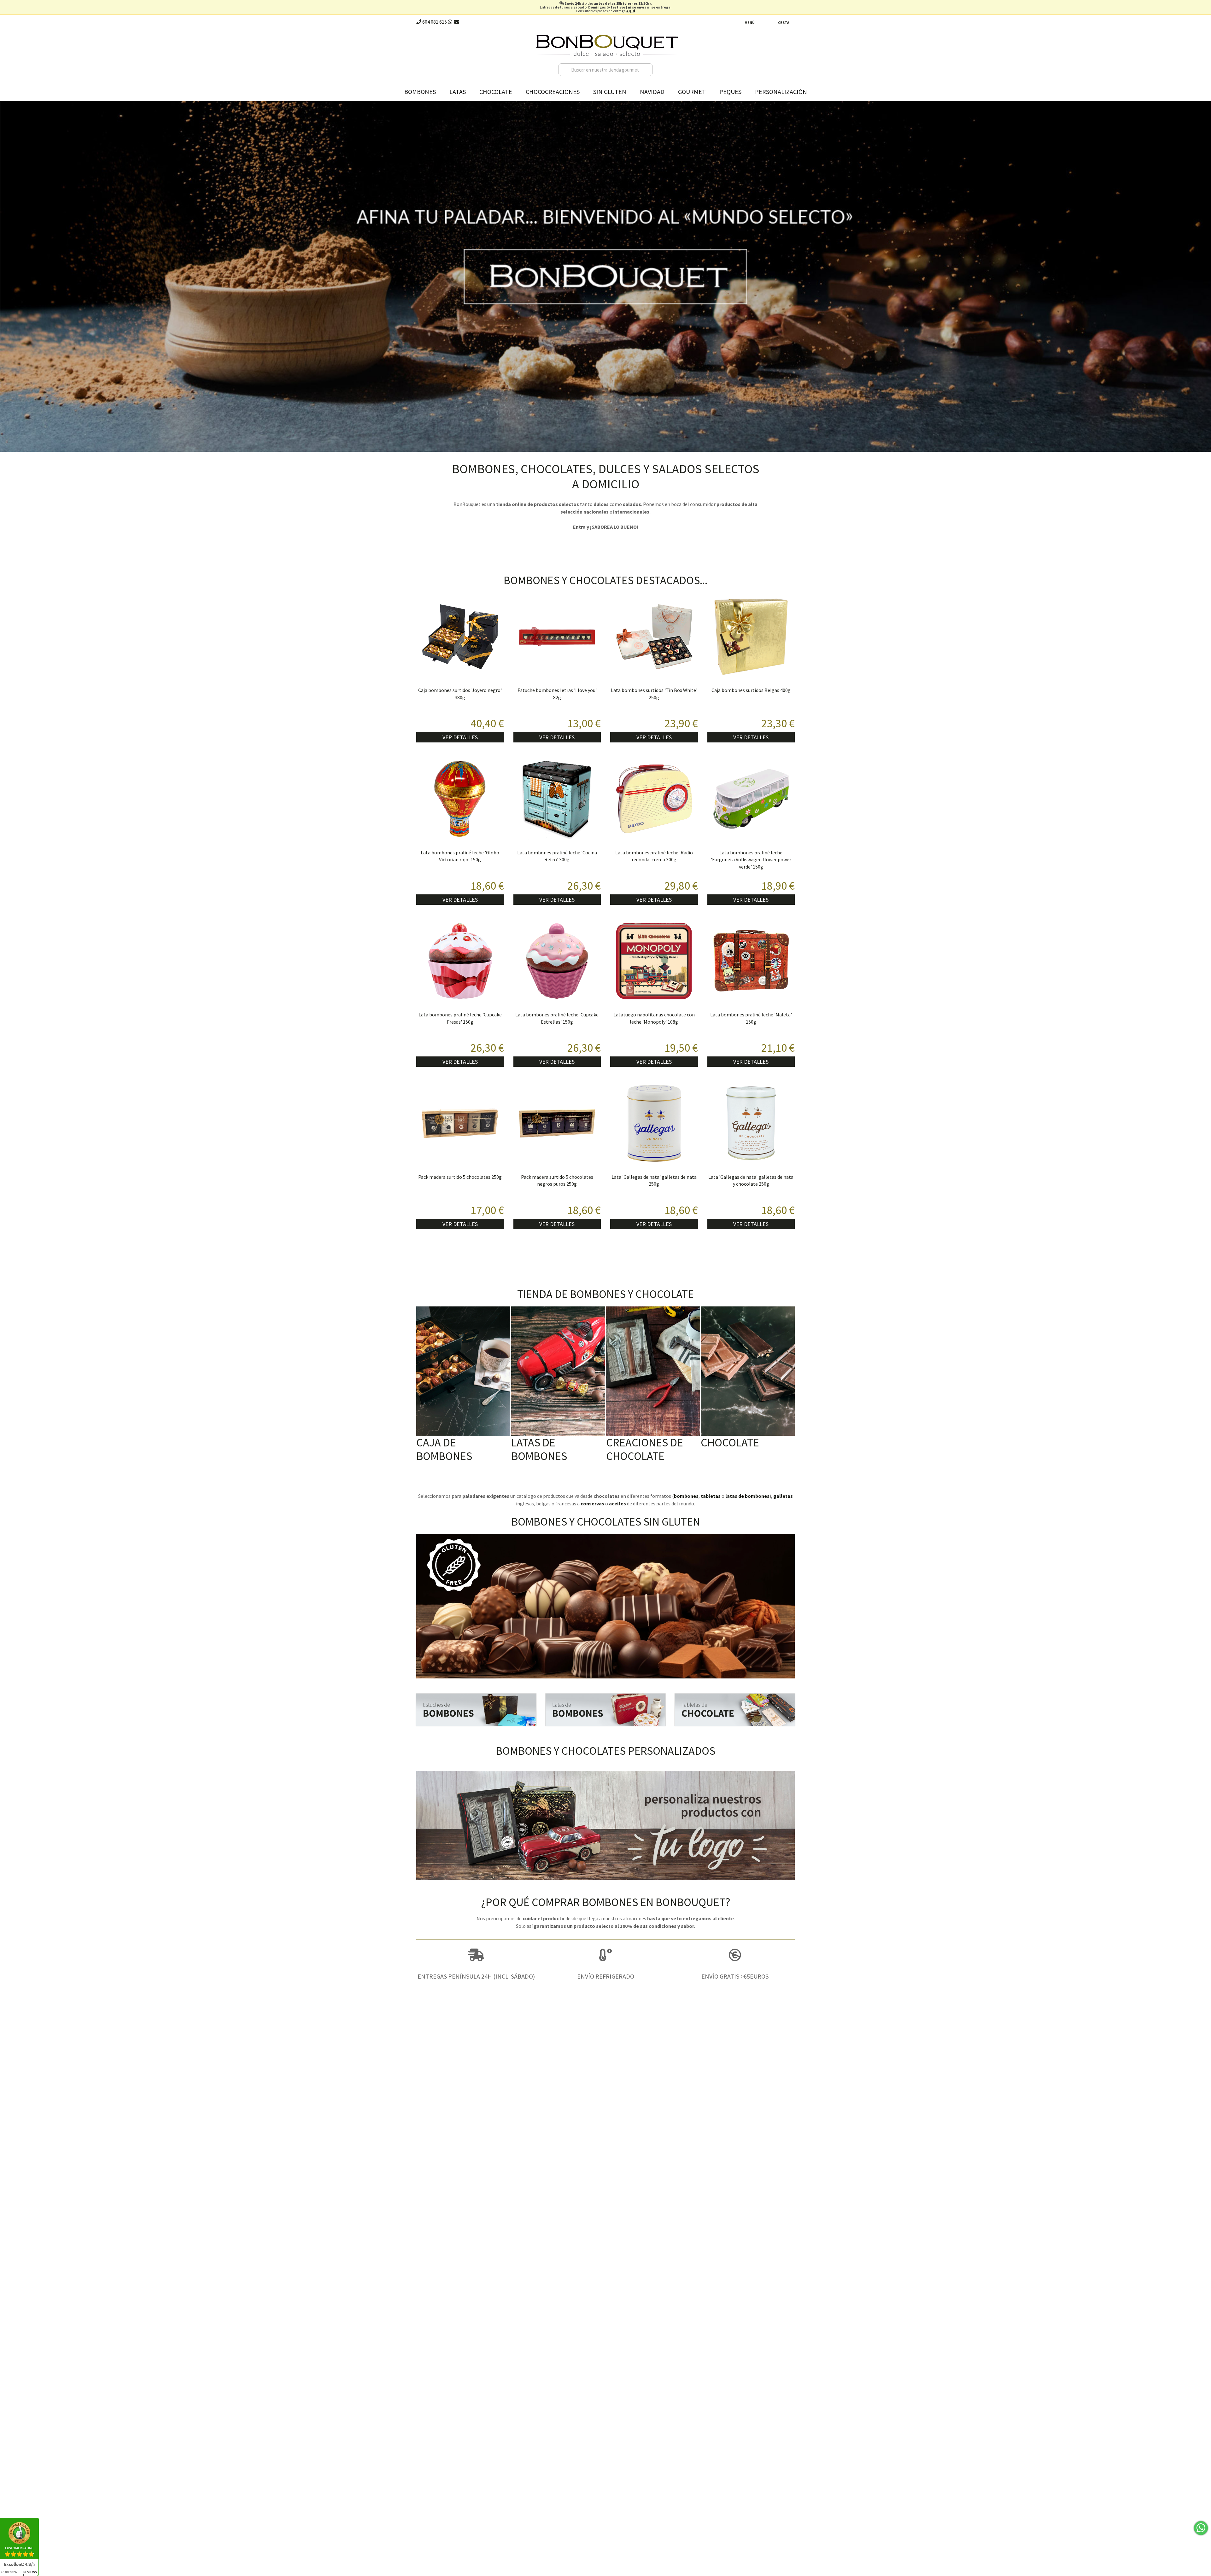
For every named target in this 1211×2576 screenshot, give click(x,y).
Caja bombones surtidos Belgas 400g (751, 690)
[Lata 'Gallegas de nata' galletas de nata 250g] (654, 1123)
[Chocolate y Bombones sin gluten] (605, 1606)
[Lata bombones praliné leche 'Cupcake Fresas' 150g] (460, 961)
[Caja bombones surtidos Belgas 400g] (751, 637)
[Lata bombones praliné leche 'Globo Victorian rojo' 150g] (460, 799)
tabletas (711, 1496)
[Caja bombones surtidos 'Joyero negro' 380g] (460, 637)
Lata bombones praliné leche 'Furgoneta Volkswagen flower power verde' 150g (751, 860)
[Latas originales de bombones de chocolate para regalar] (558, 1371)
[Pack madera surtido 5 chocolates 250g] (460, 1123)
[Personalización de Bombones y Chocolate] (605, 1826)
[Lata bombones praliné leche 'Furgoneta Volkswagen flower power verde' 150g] (751, 799)
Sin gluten (610, 92)
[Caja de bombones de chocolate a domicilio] (463, 1371)
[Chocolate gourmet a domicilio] (735, 1710)
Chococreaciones (553, 92)
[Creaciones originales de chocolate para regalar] (653, 1371)
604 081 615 (434, 22)
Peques (730, 92)
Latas (458, 92)
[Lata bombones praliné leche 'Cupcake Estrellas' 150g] (557, 961)
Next (1205, 275)
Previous (6, 275)
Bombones (420, 92)
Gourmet (692, 92)
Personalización (781, 92)
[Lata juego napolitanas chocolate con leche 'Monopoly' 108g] (654, 961)
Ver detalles (460, 737)
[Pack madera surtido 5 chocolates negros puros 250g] (557, 1123)
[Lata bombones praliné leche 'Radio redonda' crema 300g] (654, 799)
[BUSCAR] (646, 70)
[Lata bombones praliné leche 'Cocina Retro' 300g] (557, 799)
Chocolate (496, 92)
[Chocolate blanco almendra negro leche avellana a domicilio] (748, 1371)
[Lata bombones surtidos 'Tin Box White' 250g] (654, 637)
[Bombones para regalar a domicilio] (476, 1710)
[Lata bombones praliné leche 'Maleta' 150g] (751, 961)
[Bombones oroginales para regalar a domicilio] (605, 1710)
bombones (686, 1496)
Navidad (652, 92)
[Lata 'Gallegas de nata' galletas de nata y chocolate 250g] (751, 1123)
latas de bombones (747, 1496)
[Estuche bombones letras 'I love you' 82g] (557, 637)
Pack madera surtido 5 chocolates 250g (460, 1177)
